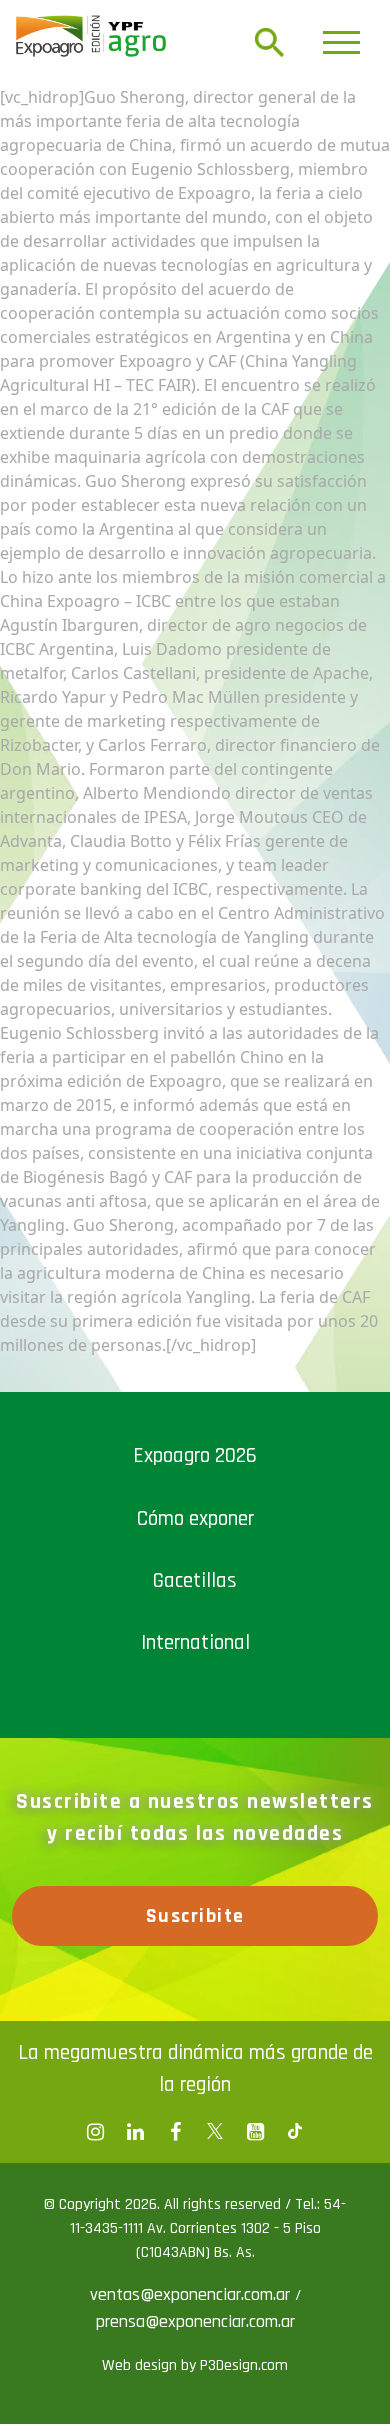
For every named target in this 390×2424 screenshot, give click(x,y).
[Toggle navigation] (341, 42)
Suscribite (195, 1916)
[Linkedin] (135, 2132)
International (195, 1642)
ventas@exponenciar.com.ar (192, 2294)
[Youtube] (255, 2132)
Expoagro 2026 (195, 1455)
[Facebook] (95, 2132)
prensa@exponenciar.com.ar (195, 2321)
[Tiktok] (295, 2132)
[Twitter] (215, 2132)
